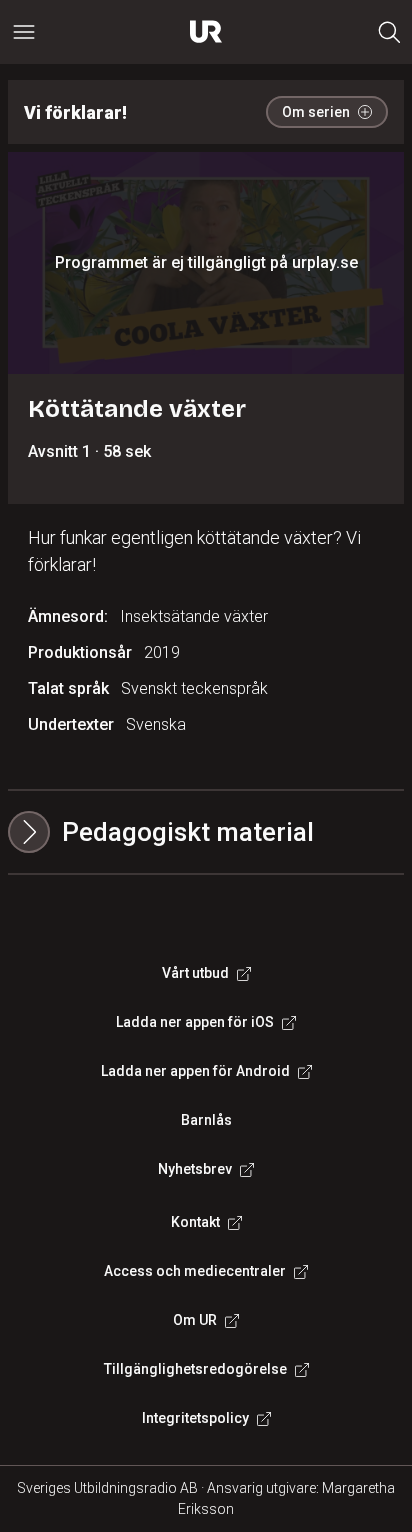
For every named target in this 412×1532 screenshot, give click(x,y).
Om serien (316, 112)
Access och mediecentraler (195, 1271)
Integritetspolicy (195, 1418)
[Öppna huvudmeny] (24, 32)
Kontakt (195, 1222)
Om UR (195, 1320)
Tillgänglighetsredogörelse (195, 1369)
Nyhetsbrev (195, 1169)
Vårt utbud (195, 973)
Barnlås (206, 1120)
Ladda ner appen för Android (195, 1071)
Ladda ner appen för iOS (195, 1022)
